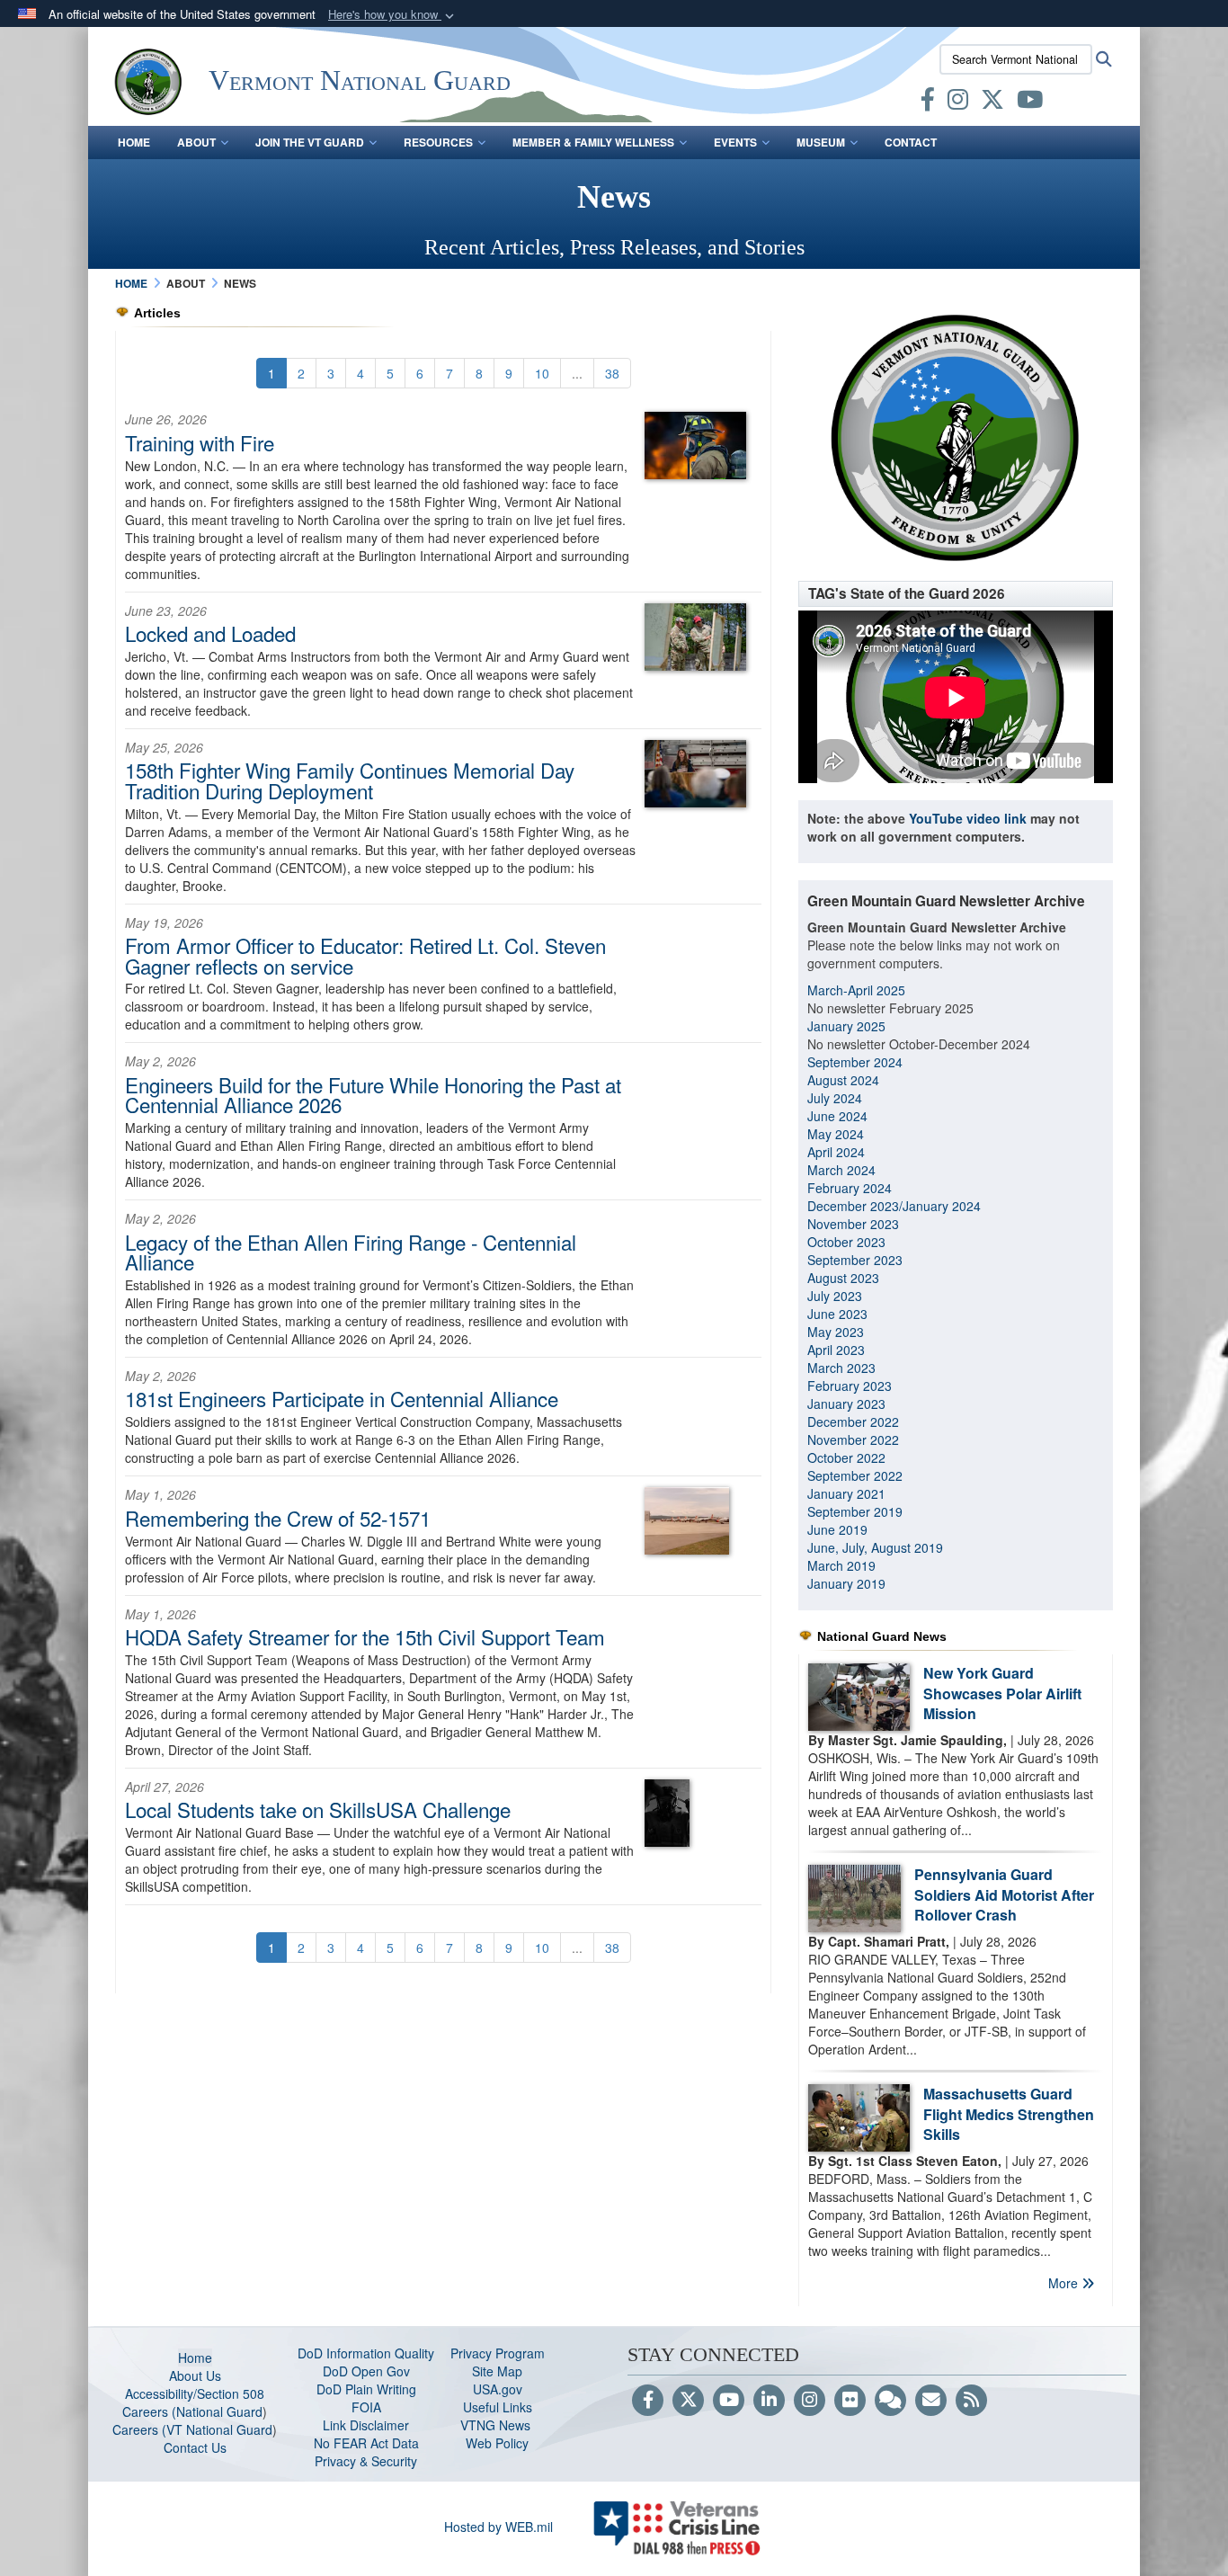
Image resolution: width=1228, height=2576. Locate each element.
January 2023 (846, 1404)
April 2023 (836, 1350)
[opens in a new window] (928, 103)
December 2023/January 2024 (894, 1206)
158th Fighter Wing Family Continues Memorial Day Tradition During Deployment (350, 780)
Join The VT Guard (310, 142)
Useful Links (498, 2407)
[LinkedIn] (769, 2401)
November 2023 (853, 1224)
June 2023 (837, 1314)
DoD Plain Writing (366, 2389)
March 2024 (841, 1170)
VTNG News (497, 2425)
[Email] (931, 2401)
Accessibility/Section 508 (195, 2393)
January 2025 (846, 1026)
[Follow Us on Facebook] (648, 2401)
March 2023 (841, 1368)
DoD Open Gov (366, 2371)
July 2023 (835, 1296)
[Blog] (890, 2401)
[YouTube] (729, 2401)
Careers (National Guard (192, 2411)
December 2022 (853, 1422)
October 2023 (846, 1242)
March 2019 (841, 1565)
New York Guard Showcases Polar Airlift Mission (1002, 1694)
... (577, 373)
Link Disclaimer (366, 2425)
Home (134, 142)
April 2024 (836, 1152)
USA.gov (498, 2389)
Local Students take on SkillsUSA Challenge (318, 1809)
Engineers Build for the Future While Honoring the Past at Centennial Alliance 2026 (373, 1094)
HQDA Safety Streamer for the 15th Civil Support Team (365, 1636)
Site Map (497, 2371)
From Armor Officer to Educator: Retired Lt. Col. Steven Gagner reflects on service (365, 955)
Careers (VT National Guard (192, 2429)
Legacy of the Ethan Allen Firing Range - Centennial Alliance (351, 1252)
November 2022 (853, 1440)
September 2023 (855, 1260)
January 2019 (846, 1583)
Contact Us (195, 2447)
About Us (195, 2375)
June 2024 (837, 1116)
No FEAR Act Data (366, 2443)
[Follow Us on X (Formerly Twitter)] (688, 2401)
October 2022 (846, 1457)
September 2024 (855, 1062)
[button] (393, 15)
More (1065, 2283)
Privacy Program (498, 2353)
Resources (438, 142)
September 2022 (855, 1475)
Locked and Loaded (210, 633)
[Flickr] (850, 2401)
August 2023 (843, 1278)
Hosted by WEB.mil (498, 2527)
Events (735, 142)
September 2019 (855, 1511)
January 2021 (846, 1493)
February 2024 (850, 1188)
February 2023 (850, 1386)
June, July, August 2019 (877, 1547)
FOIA (366, 2407)
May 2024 (836, 1134)
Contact (911, 142)
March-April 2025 (856, 990)
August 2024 (843, 1080)
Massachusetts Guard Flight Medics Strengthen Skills (1009, 2114)
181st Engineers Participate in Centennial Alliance (342, 1398)
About (196, 142)
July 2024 (835, 1098)
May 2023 (836, 1332)
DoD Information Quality (366, 2353)
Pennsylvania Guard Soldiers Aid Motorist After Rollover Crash (1004, 1895)
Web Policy (497, 2443)
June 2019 (837, 1529)
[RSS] (971, 2401)
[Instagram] (810, 2401)
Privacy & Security (366, 2461)
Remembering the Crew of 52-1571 (278, 1518)
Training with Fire (200, 442)
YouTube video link (968, 818)
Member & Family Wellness (593, 142)
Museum (821, 142)
